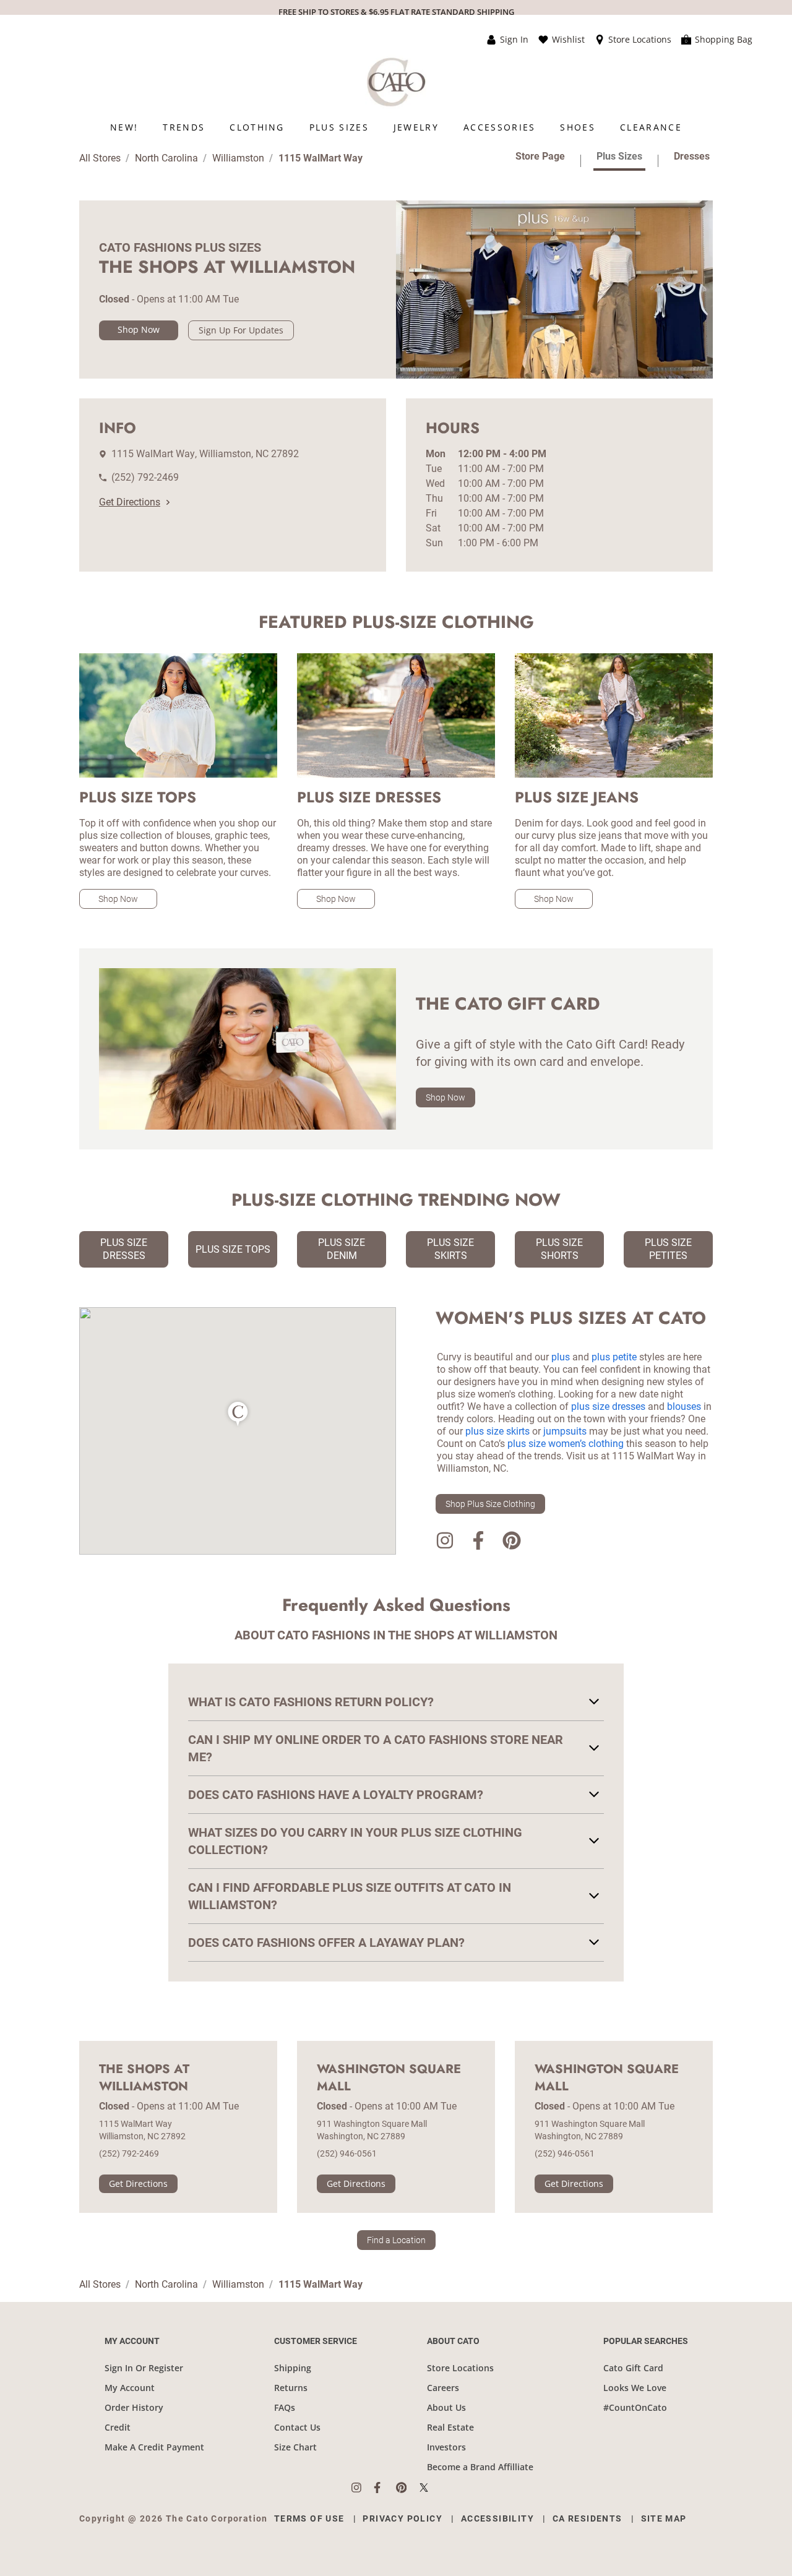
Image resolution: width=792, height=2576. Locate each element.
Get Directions (130, 502)
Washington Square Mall (389, 2078)
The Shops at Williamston (144, 2078)
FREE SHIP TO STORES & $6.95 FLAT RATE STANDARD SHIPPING (396, 12)
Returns (291, 2388)
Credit (118, 2427)
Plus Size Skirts (450, 1249)
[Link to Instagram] (445, 1543)
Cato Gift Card (633, 2368)
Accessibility (497, 2518)
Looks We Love (635, 2388)
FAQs (285, 2407)
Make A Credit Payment (154, 2447)
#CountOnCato (635, 2407)
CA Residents (588, 2518)
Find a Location (396, 2240)
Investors (446, 2447)
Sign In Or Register (144, 2368)
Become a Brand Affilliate (480, 2467)
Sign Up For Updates (241, 330)
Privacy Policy (402, 2518)
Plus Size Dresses (124, 1249)
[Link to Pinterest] (512, 1543)
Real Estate (450, 2427)
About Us (446, 2407)
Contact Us (297, 2427)
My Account (130, 2388)
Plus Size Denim (342, 1249)
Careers (443, 2388)
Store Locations (460, 2368)
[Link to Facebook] (478, 1543)
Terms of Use (309, 2518)
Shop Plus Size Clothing (490, 1504)
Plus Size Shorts (559, 1249)
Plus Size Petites (668, 1249)
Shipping (293, 2368)
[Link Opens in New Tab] (363, 2488)
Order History (134, 2407)
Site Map (664, 2518)
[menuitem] (124, 127)
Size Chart (295, 2447)
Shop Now (139, 329)
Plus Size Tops (233, 1249)
